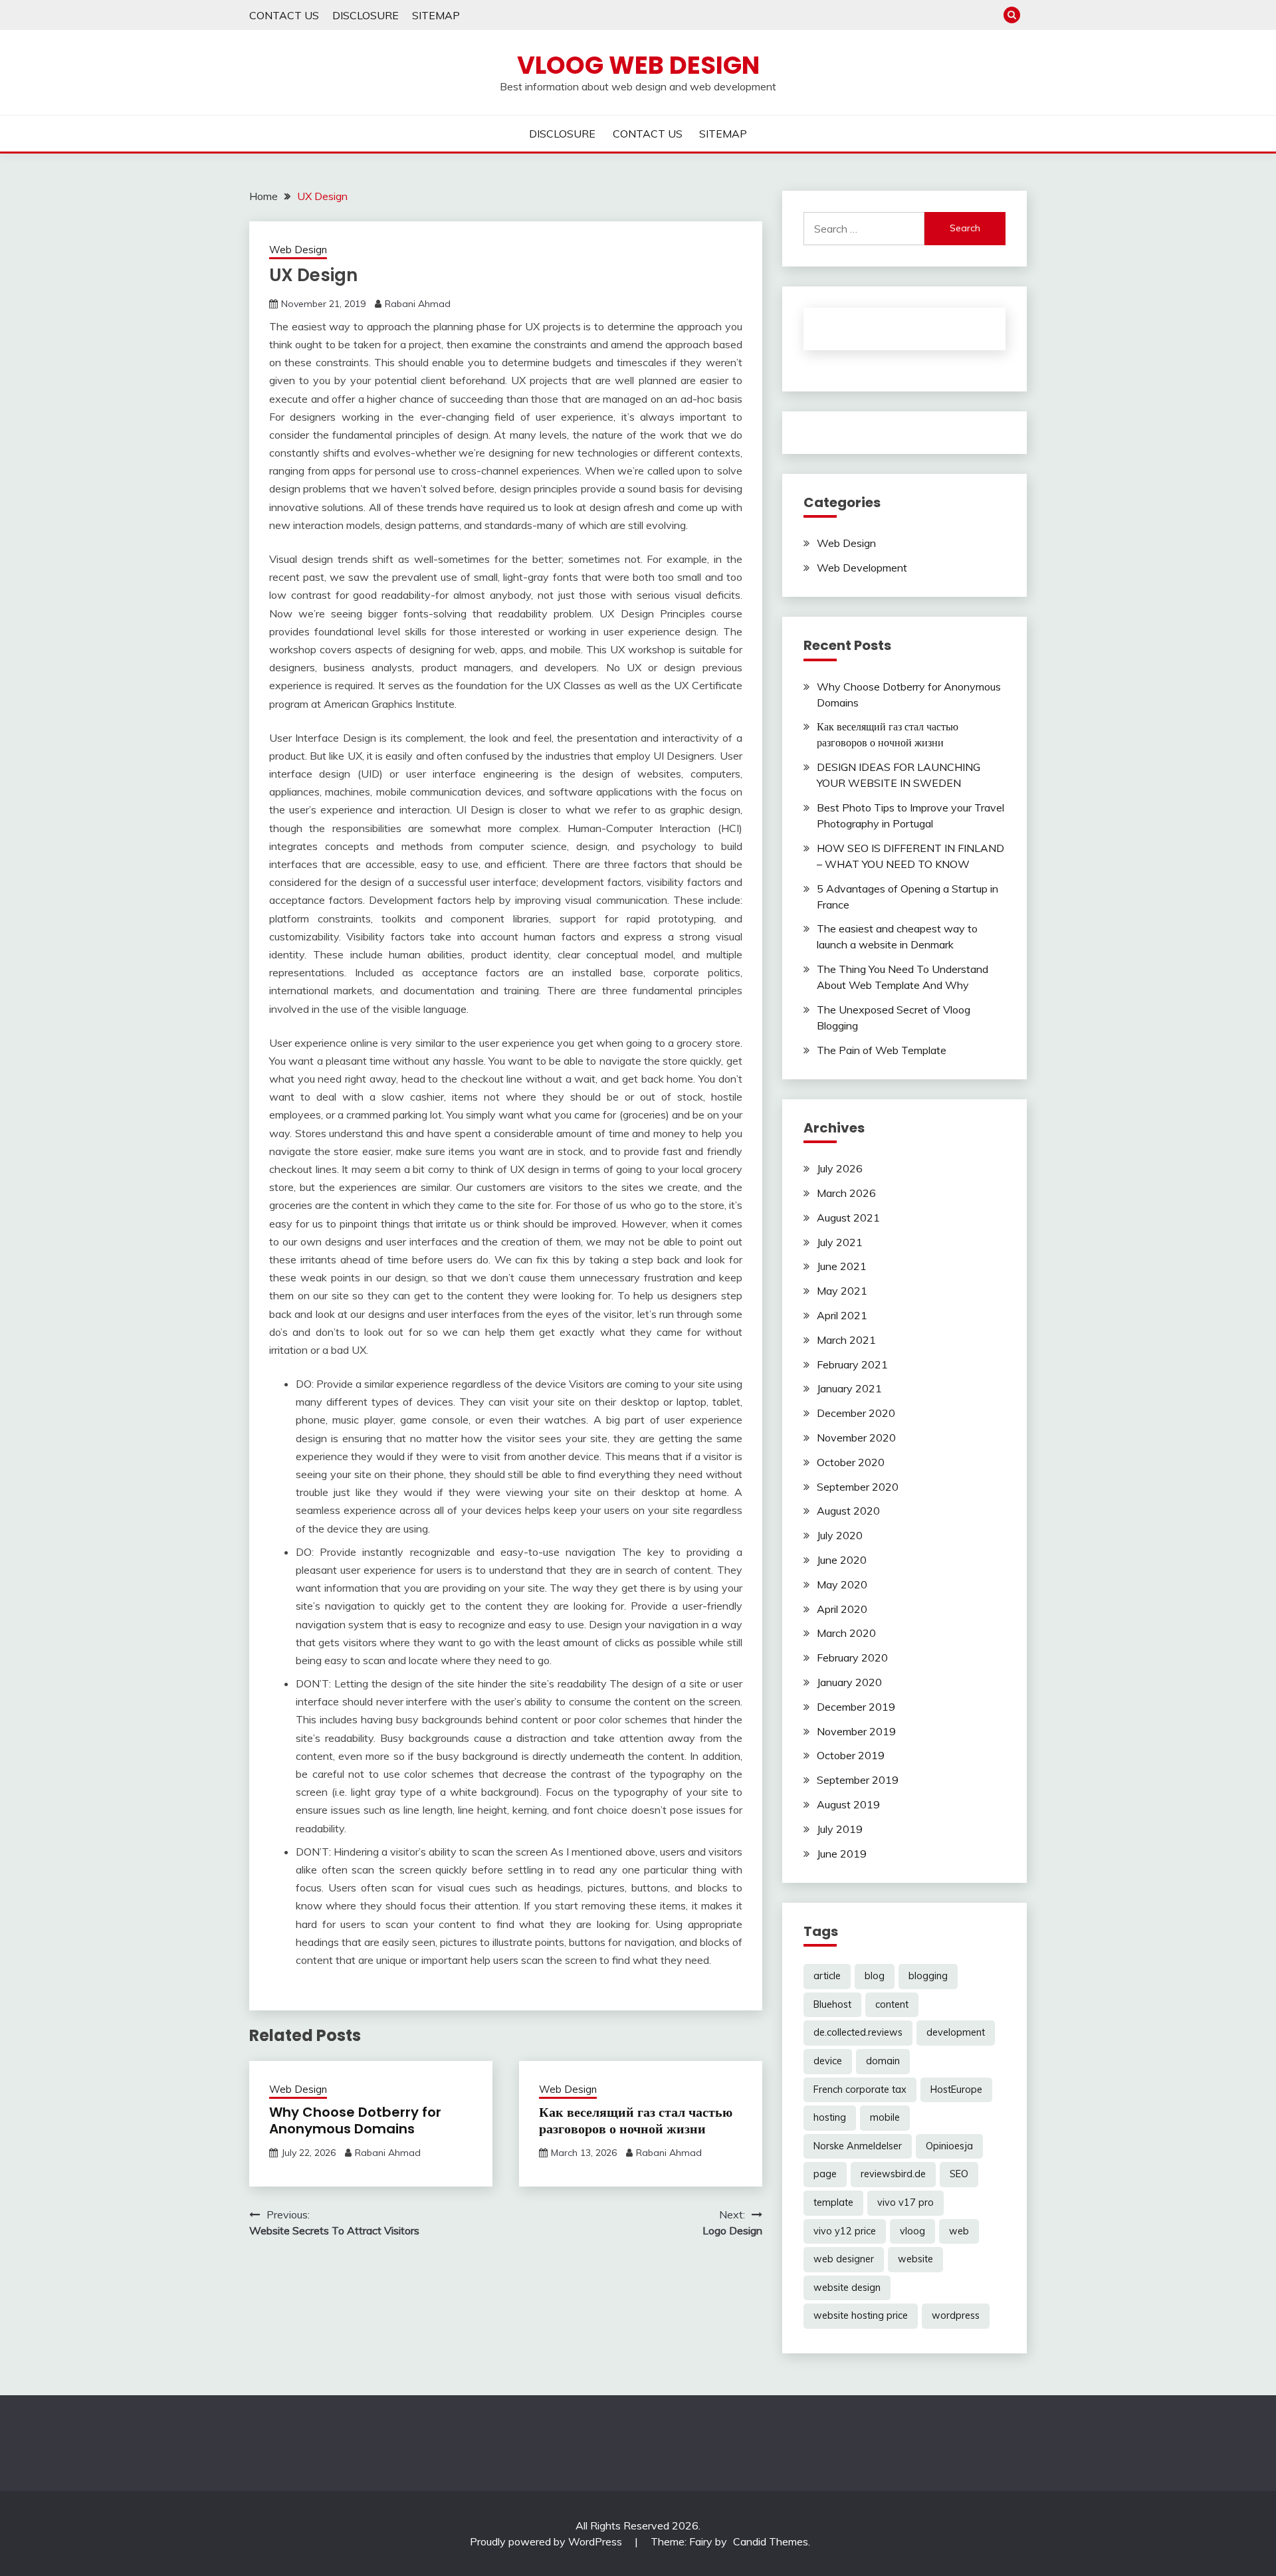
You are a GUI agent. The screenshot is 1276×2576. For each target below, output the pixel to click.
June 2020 (842, 1560)
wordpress (956, 2315)
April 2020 (842, 1609)
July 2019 (840, 1829)
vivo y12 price (845, 2231)
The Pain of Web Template (882, 1050)
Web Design (298, 250)
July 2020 (840, 1535)
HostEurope (956, 2090)
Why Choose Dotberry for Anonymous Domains (355, 2120)
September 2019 (858, 1780)
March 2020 (846, 1633)
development (956, 2032)
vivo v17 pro (905, 2202)
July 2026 (840, 1168)
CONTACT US (284, 15)
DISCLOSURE (366, 15)
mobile (885, 2117)
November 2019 (856, 1731)
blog (875, 1976)
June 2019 (842, 1854)
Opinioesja (949, 2146)
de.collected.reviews (858, 2032)
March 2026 (846, 1193)
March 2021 (846, 1340)
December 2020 (856, 1413)
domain (883, 2061)
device (828, 2061)
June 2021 (842, 1266)
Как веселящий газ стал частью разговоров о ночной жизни (636, 2120)
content (892, 2004)
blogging (928, 1976)
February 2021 (852, 1364)
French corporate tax (860, 2090)
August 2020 (848, 1511)
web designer (844, 2259)
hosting (830, 2117)
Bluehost (832, 2004)
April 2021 (842, 1315)
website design (847, 2288)
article (827, 1976)
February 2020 (852, 1658)
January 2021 (849, 1388)
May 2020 (842, 1584)
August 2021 (848, 1218)
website (915, 2259)
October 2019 (851, 1755)
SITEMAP (436, 15)
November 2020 (856, 1438)
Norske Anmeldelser (858, 2146)
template (833, 2202)
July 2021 (840, 1242)
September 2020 (858, 1487)
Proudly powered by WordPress (547, 2541)
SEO (959, 2174)
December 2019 (856, 1707)
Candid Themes (771, 2541)
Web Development (862, 568)
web (959, 2231)
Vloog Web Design (638, 65)
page (825, 2174)
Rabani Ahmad (418, 304)
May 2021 (842, 1291)
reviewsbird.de (893, 2174)
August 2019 (848, 1804)
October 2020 (851, 1462)
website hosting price (861, 2315)
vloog (912, 2231)
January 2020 (849, 1682)
